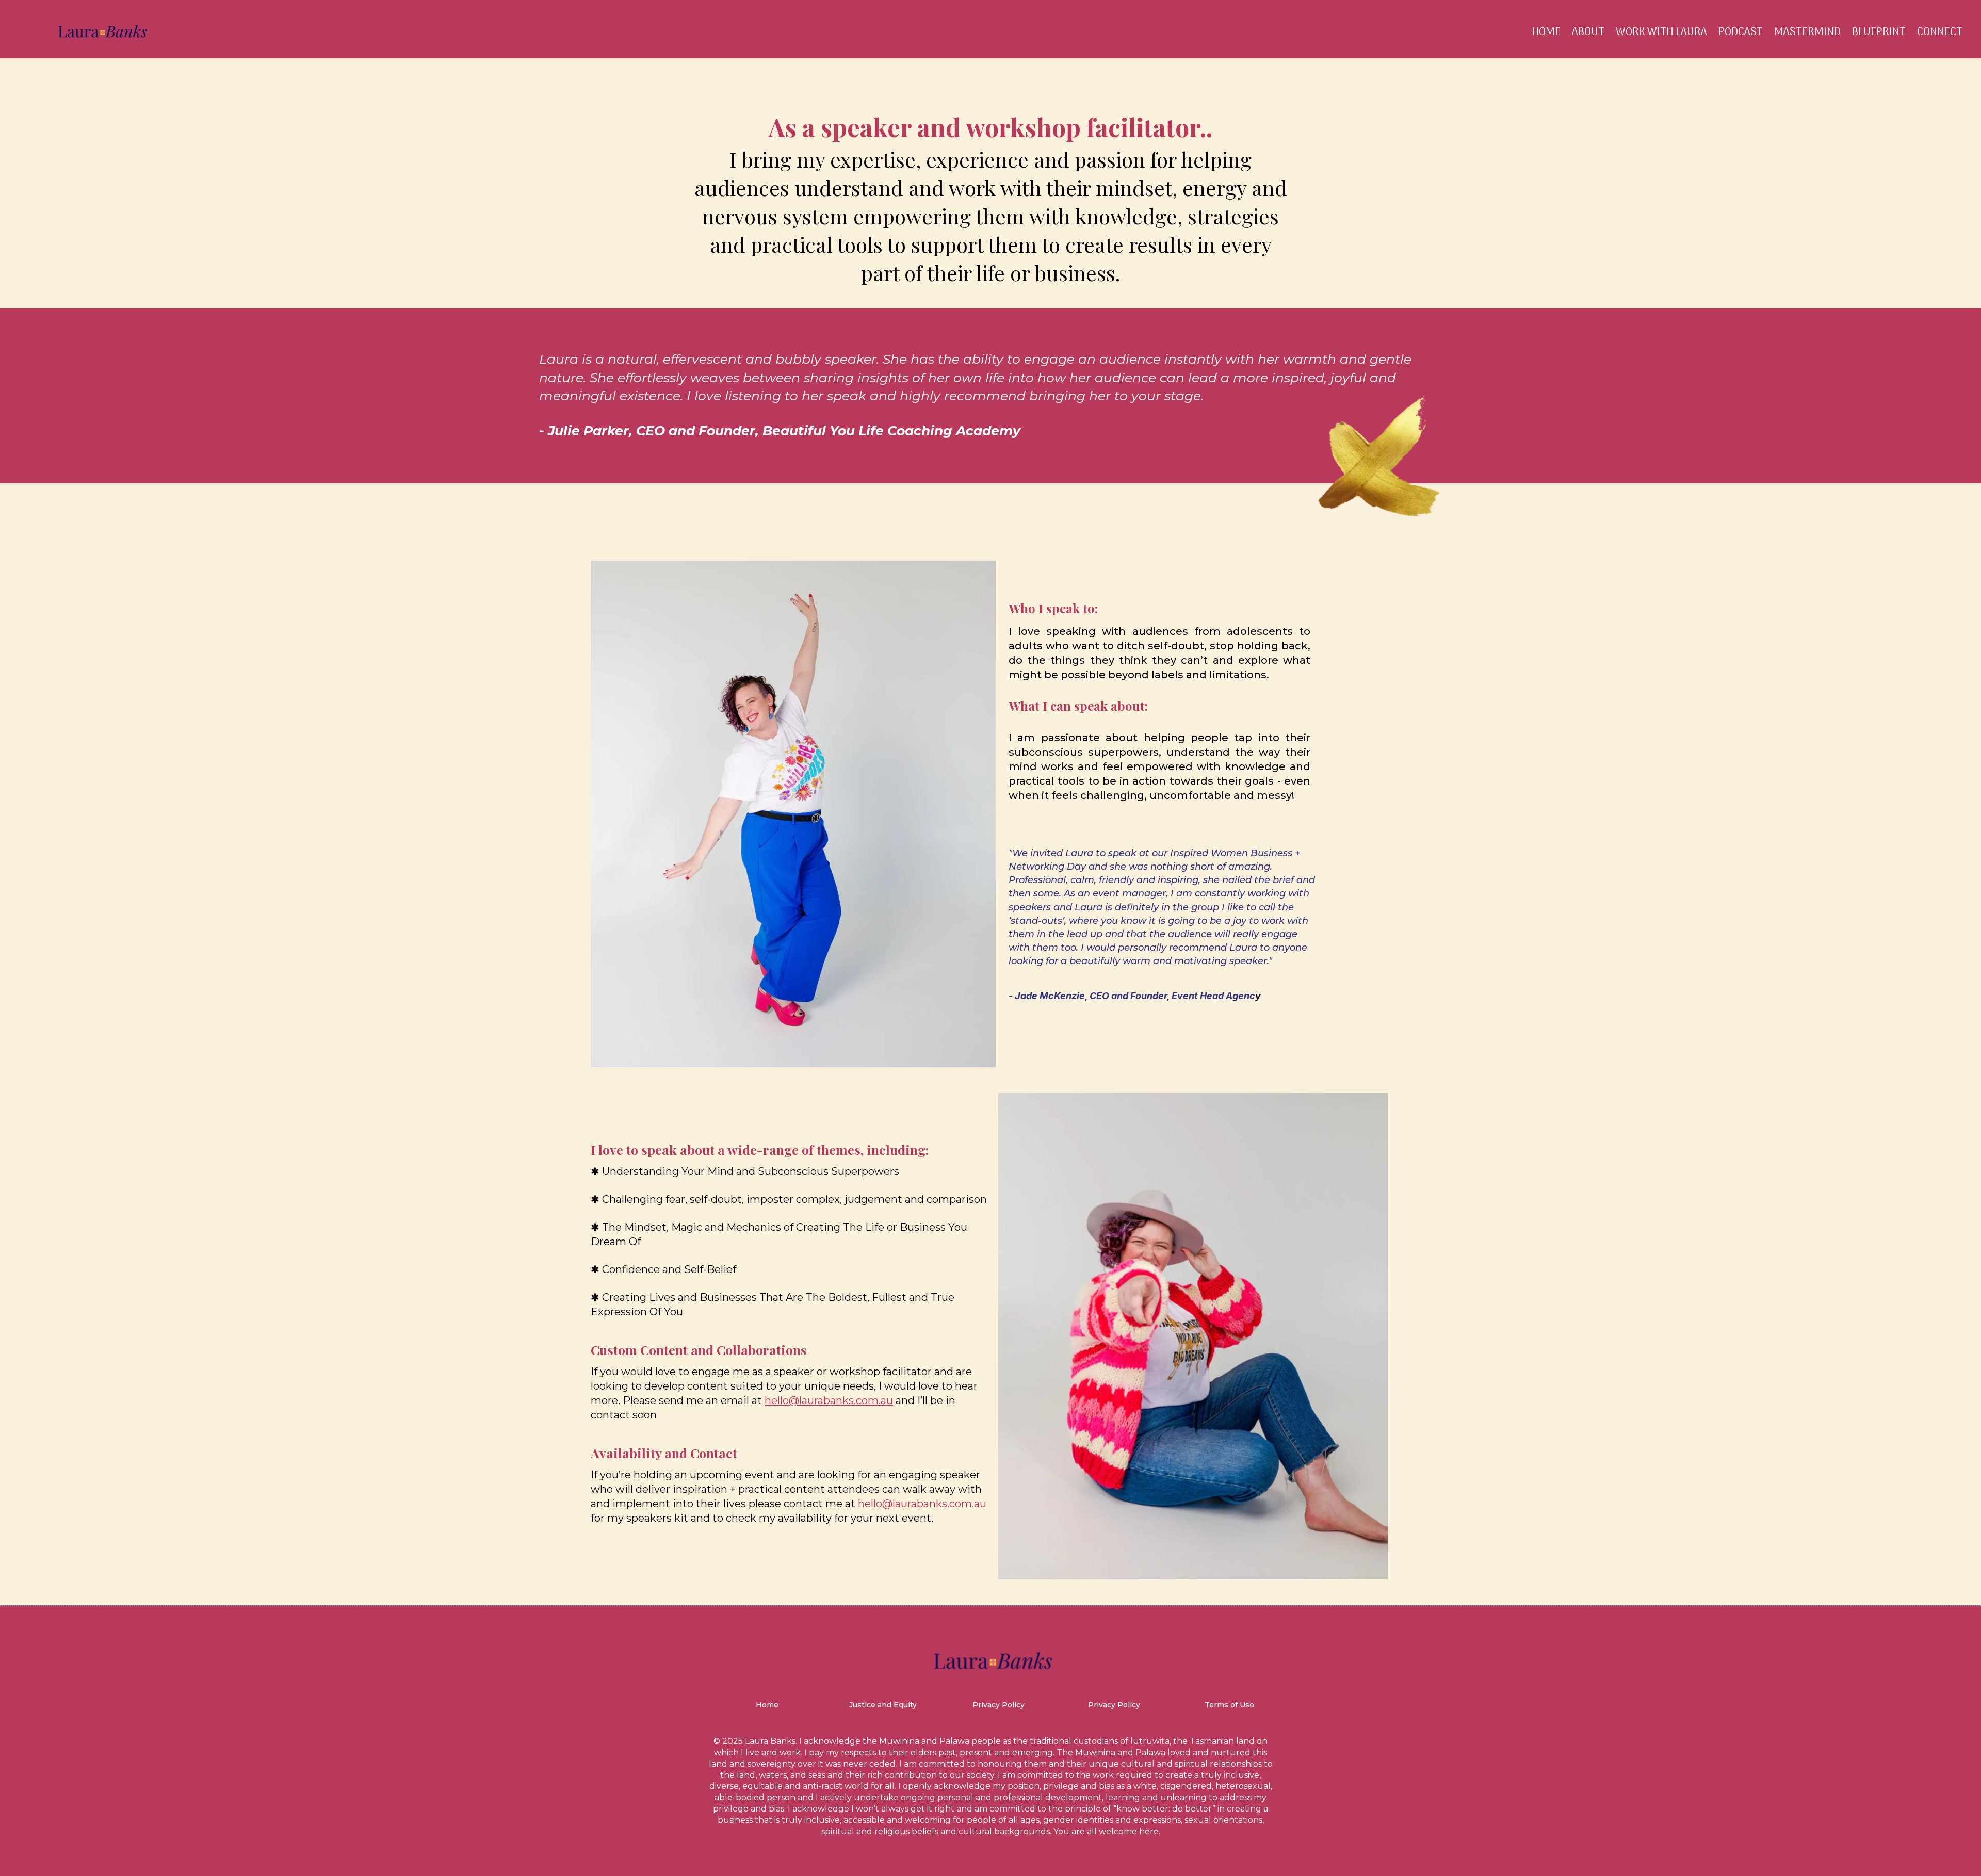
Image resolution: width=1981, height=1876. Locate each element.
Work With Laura (1661, 32)
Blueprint (1879, 32)
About (1588, 32)
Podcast (1741, 32)
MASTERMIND (1807, 32)
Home (1546, 32)
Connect (1940, 32)
